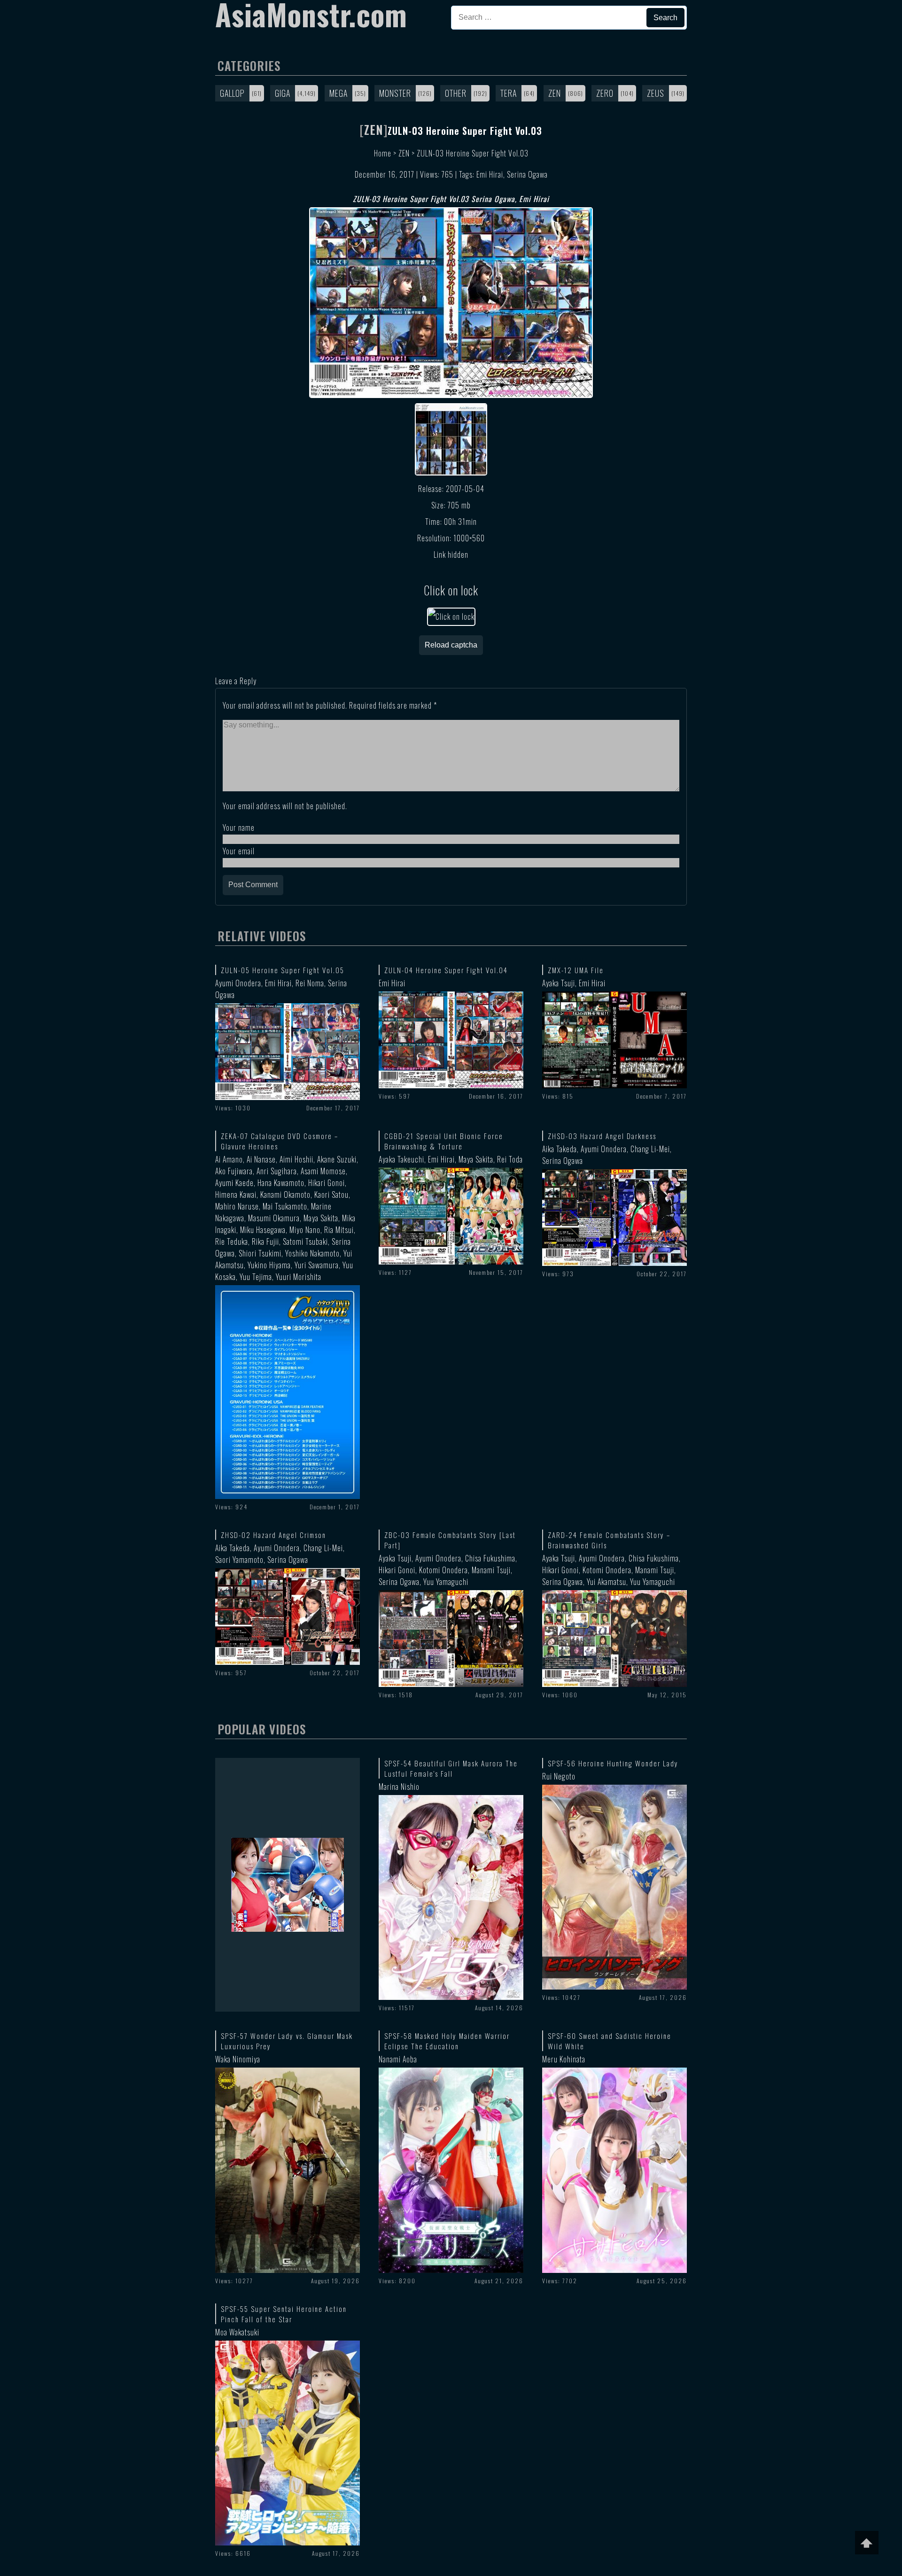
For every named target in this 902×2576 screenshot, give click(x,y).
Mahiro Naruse (237, 1206)
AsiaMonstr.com (311, 14)
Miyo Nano (305, 1230)
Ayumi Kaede (234, 1183)
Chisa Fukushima (490, 1558)
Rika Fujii (265, 1241)
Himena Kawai (236, 1194)
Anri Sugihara (277, 1171)
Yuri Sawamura (317, 1265)
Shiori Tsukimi (260, 1253)
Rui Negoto (559, 1776)
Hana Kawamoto (281, 1183)
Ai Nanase (261, 1159)
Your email (239, 851)
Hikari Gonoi (327, 1183)
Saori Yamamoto (239, 1560)
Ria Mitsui (339, 1230)
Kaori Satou (331, 1194)
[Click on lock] (451, 617)
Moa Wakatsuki (237, 2332)
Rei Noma (310, 983)
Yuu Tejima (256, 1277)
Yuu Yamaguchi (446, 1582)
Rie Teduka (232, 1241)
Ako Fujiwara (234, 1171)
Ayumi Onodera (238, 983)
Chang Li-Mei (650, 1149)
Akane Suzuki (337, 1159)
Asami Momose (323, 1171)
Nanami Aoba (398, 2059)
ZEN (555, 93)
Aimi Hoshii (296, 1159)
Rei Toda (510, 1159)
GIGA (283, 93)
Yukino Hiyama (269, 1265)
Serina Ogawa (527, 174)
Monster (395, 93)
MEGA (338, 93)
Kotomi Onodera (443, 1570)
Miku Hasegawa (263, 1230)
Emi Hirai (490, 174)
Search (665, 18)
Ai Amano (229, 1159)
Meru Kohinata (564, 2059)
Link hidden (451, 554)
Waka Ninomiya (238, 2059)
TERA (509, 93)
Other (456, 93)
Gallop (232, 93)
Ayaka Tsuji (559, 983)
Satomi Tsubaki (305, 1241)
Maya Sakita (321, 1218)
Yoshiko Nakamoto (312, 1253)
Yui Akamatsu (607, 1582)
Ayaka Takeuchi (401, 1159)
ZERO (605, 93)
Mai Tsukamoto (285, 1206)
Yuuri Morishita (299, 1277)
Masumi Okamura (274, 1218)
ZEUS (656, 93)
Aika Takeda (560, 1149)
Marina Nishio (399, 1787)
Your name (239, 827)
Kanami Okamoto (285, 1194)
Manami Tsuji (491, 1570)
